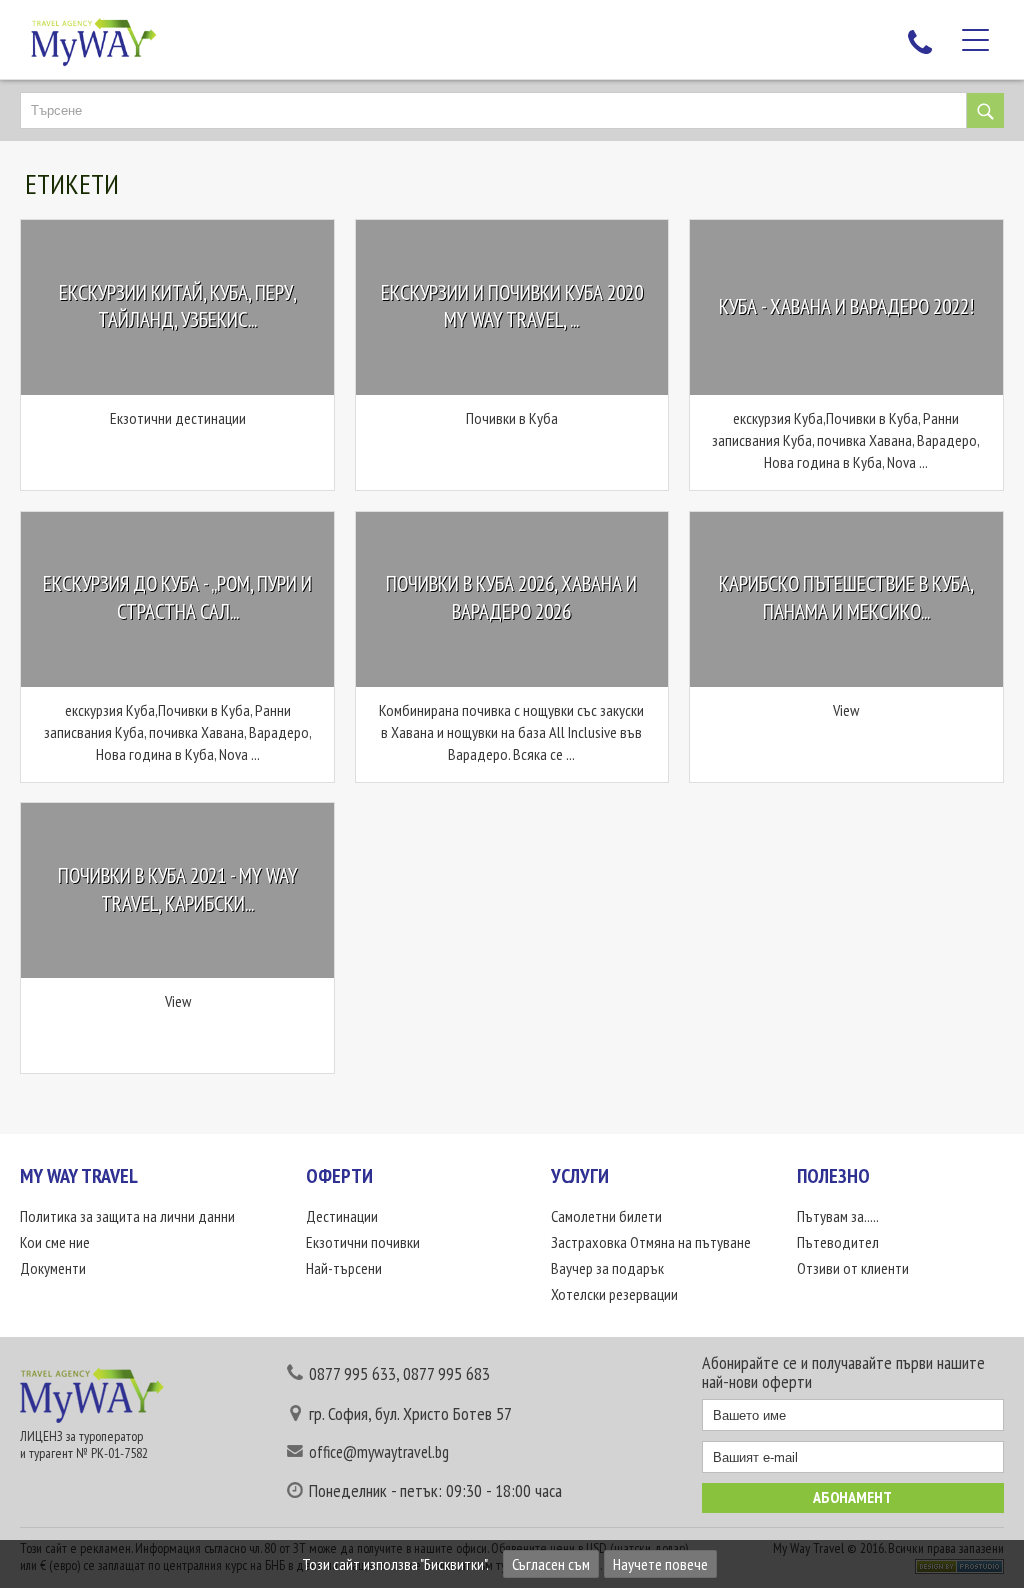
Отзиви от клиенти (853, 1268)
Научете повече (660, 1564)
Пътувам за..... (838, 1216)
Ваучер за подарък (607, 1268)
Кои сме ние (55, 1242)
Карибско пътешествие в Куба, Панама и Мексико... (846, 598)
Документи (53, 1268)
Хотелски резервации (614, 1294)
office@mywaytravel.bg (379, 1452)
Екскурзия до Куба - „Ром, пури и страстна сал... (177, 598)
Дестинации (342, 1216)
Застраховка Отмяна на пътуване (651, 1242)
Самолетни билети (606, 1216)
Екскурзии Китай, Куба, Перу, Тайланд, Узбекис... (178, 306)
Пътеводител (838, 1242)
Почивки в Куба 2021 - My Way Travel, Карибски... (178, 889)
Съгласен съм (551, 1564)
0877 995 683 (446, 1373)
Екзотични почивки (363, 1242)
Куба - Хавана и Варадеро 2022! (846, 306)
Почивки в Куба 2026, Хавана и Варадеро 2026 (511, 598)
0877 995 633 (352, 1373)
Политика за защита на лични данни (127, 1216)
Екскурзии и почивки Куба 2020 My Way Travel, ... (512, 306)
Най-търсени (344, 1268)
